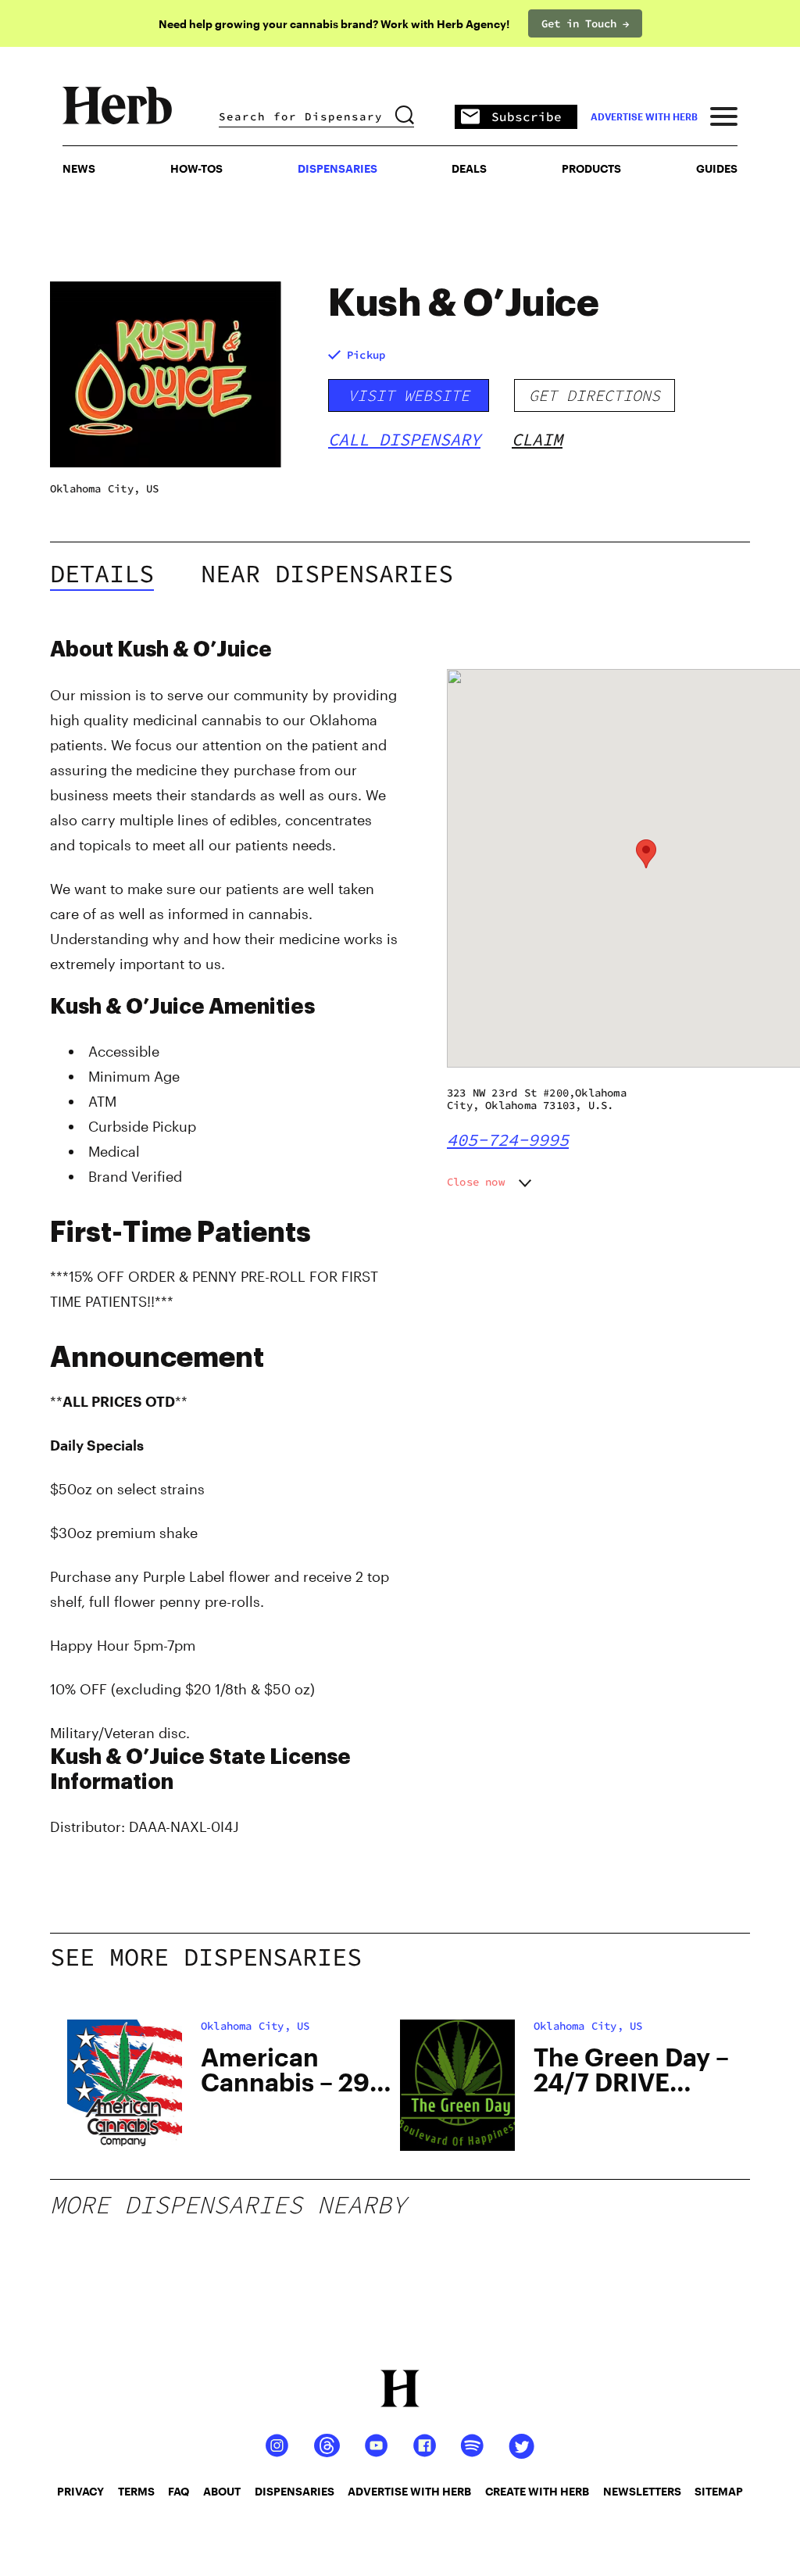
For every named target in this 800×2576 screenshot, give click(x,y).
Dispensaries (337, 168)
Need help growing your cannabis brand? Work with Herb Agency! (334, 24)
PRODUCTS (591, 168)
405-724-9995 (508, 1140)
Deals (469, 168)
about (222, 2491)
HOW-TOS (196, 168)
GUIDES (717, 168)
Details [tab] (102, 574)
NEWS (79, 168)
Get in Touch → (585, 23)
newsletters (642, 2491)
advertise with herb (644, 116)
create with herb (537, 2491)
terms (136, 2491)
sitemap (719, 2491)
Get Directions (595, 395)
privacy (80, 2491)
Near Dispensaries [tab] (327, 574)
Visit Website (409, 395)
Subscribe (527, 116)
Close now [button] (476, 1182)
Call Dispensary (404, 439)
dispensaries (295, 2491)
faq (179, 2491)
